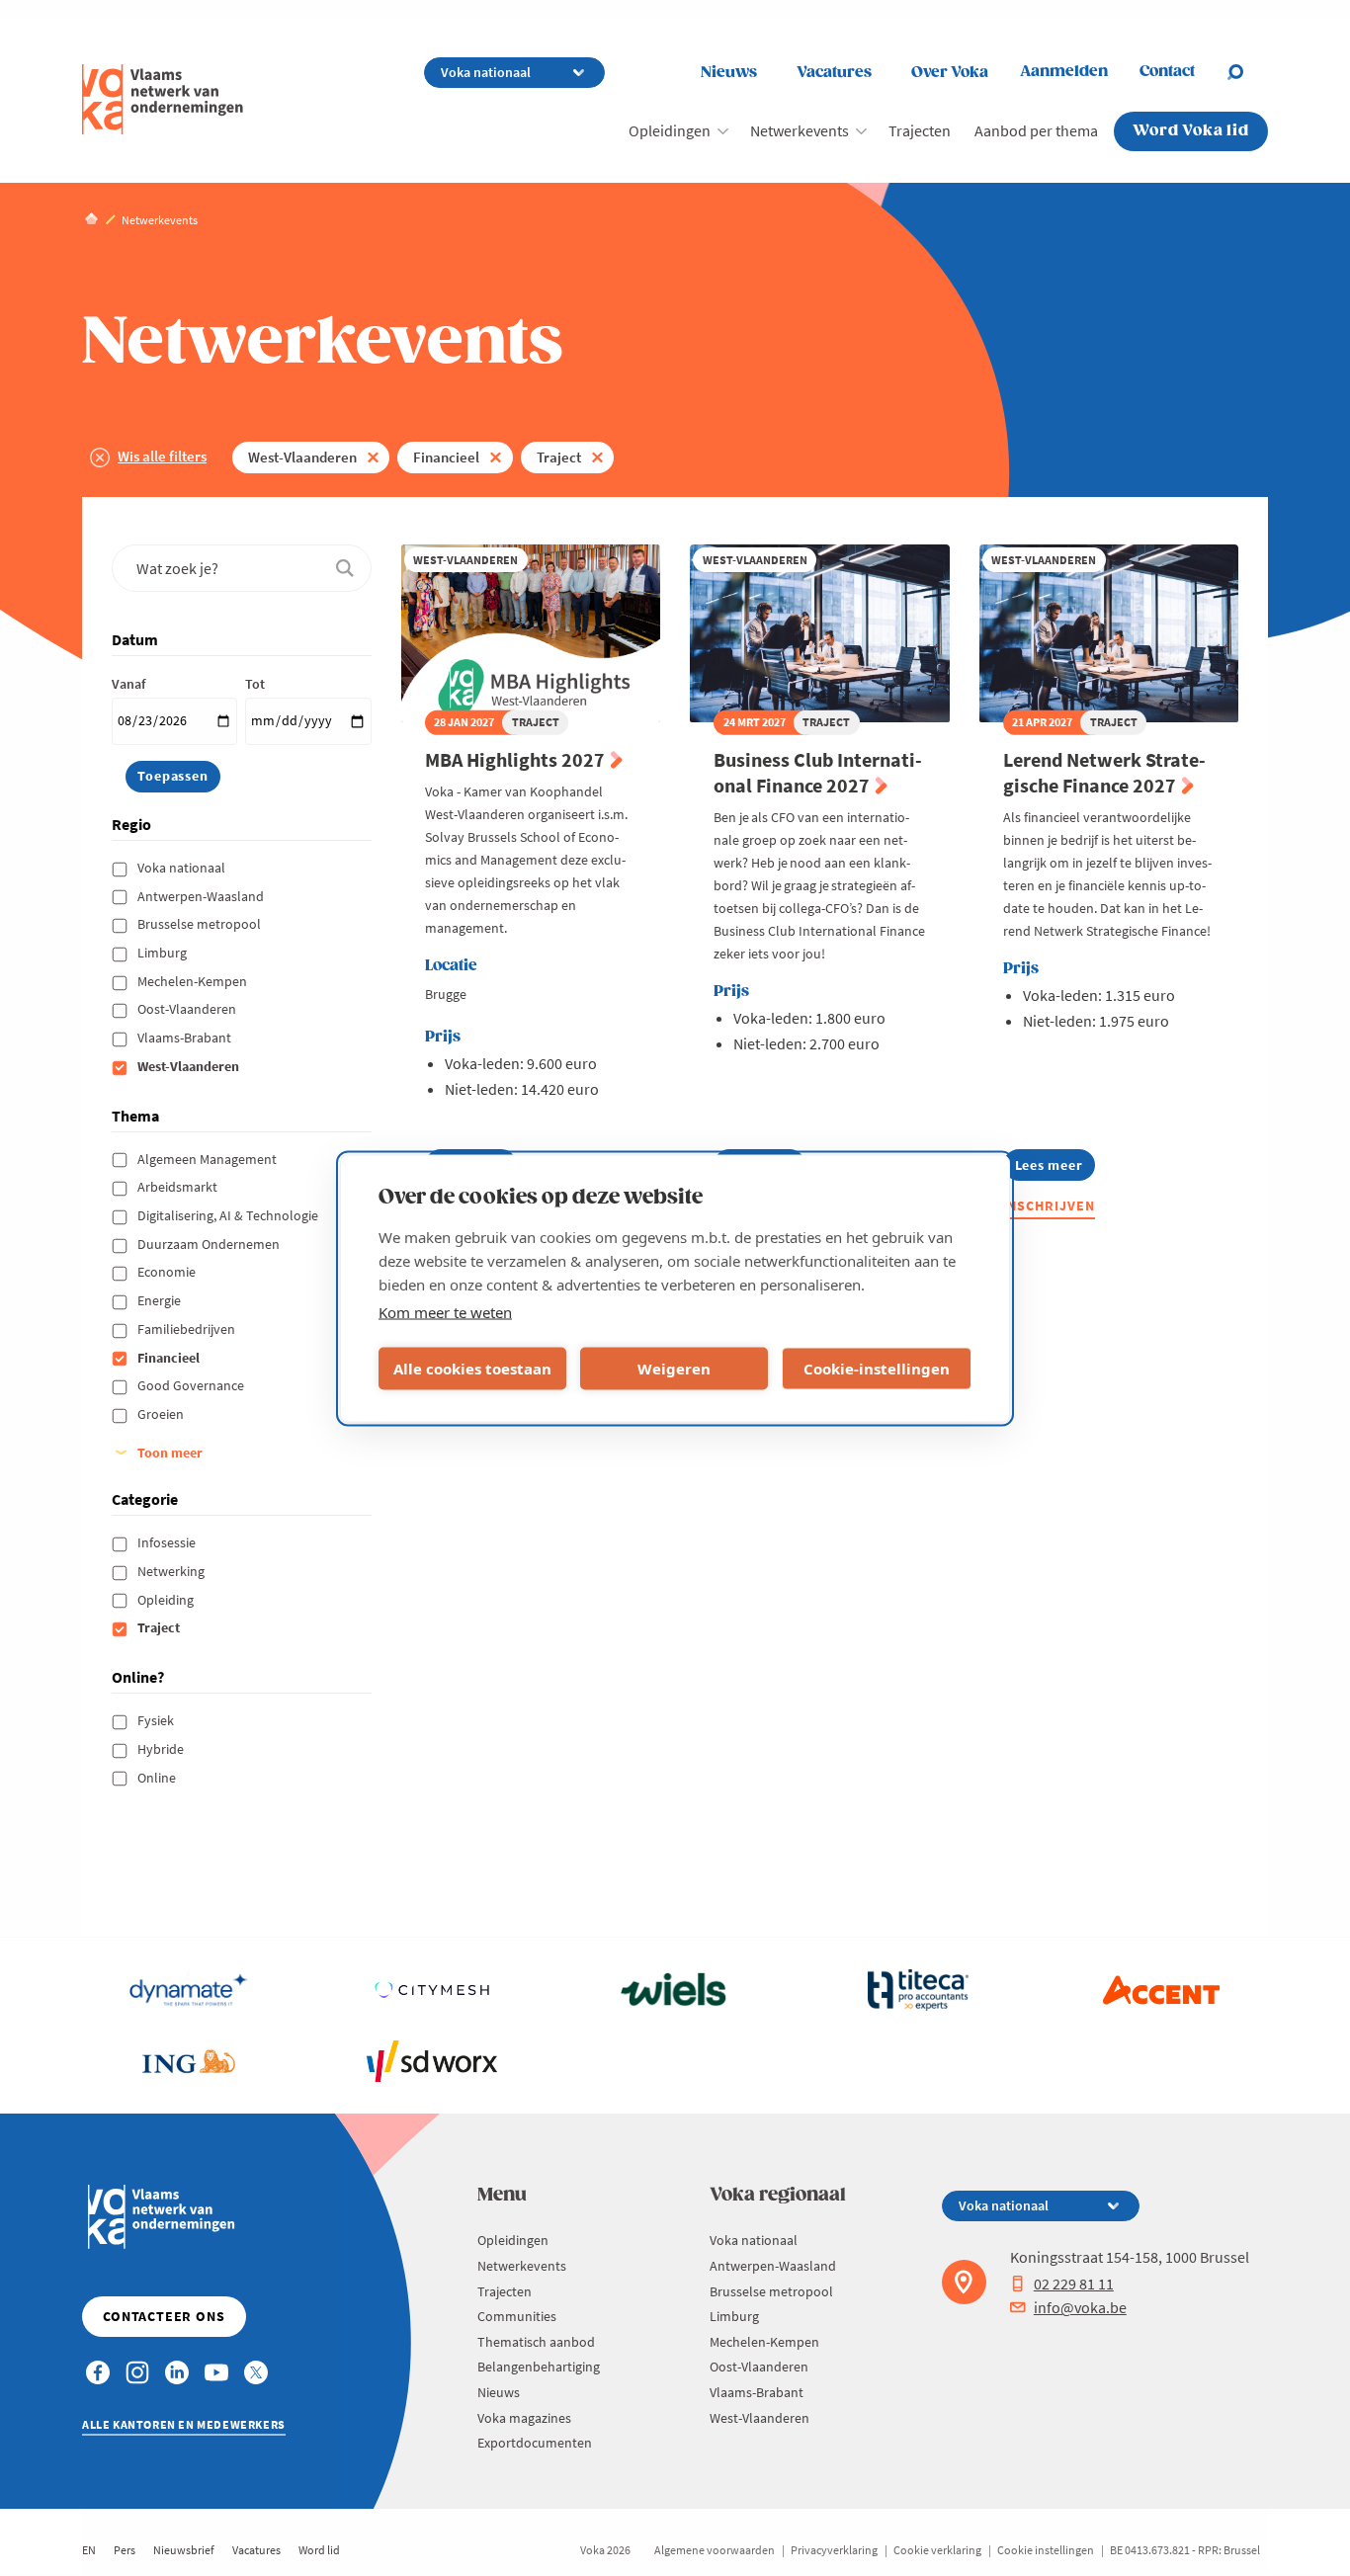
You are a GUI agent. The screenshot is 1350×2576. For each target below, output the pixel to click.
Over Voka (950, 73)
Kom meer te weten (445, 1311)
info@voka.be (1080, 2307)
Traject (559, 457)
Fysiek (157, 1720)
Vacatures (834, 73)
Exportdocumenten (535, 2443)
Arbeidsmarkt (179, 1187)
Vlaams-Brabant (186, 1038)
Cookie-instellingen (877, 1369)
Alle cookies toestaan (472, 1369)
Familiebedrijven (188, 1329)
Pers (125, 2550)
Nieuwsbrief (184, 2550)
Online (158, 1778)
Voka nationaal (183, 868)
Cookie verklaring (937, 2550)
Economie (168, 1272)
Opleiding (167, 1600)
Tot (255, 684)
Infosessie (168, 1542)
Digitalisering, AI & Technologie (229, 1215)
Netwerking (172, 1571)
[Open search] (1247, 72)
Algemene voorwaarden (715, 2550)
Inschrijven (1050, 1205)
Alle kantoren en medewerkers (184, 2424)
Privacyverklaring (834, 2550)
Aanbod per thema (1036, 130)
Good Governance (192, 1385)
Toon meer (170, 1453)
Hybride (162, 1749)
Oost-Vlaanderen (188, 1009)
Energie (161, 1300)
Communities (517, 2316)
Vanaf (128, 684)
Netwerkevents (800, 130)
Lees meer (1055, 1168)
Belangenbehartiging (539, 2367)
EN (89, 2550)
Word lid (319, 2550)
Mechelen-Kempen (194, 981)
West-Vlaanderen (302, 457)
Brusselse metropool (201, 924)
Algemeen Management (209, 1159)
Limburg (164, 953)
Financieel (446, 457)
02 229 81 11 (1074, 2284)
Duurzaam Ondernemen (210, 1244)
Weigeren (674, 1369)
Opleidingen (670, 130)
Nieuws (729, 73)
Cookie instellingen (1046, 2550)
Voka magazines (524, 2418)
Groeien (162, 1414)
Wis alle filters (162, 456)
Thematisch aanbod (536, 2342)
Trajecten (920, 130)
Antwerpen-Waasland (202, 896)
